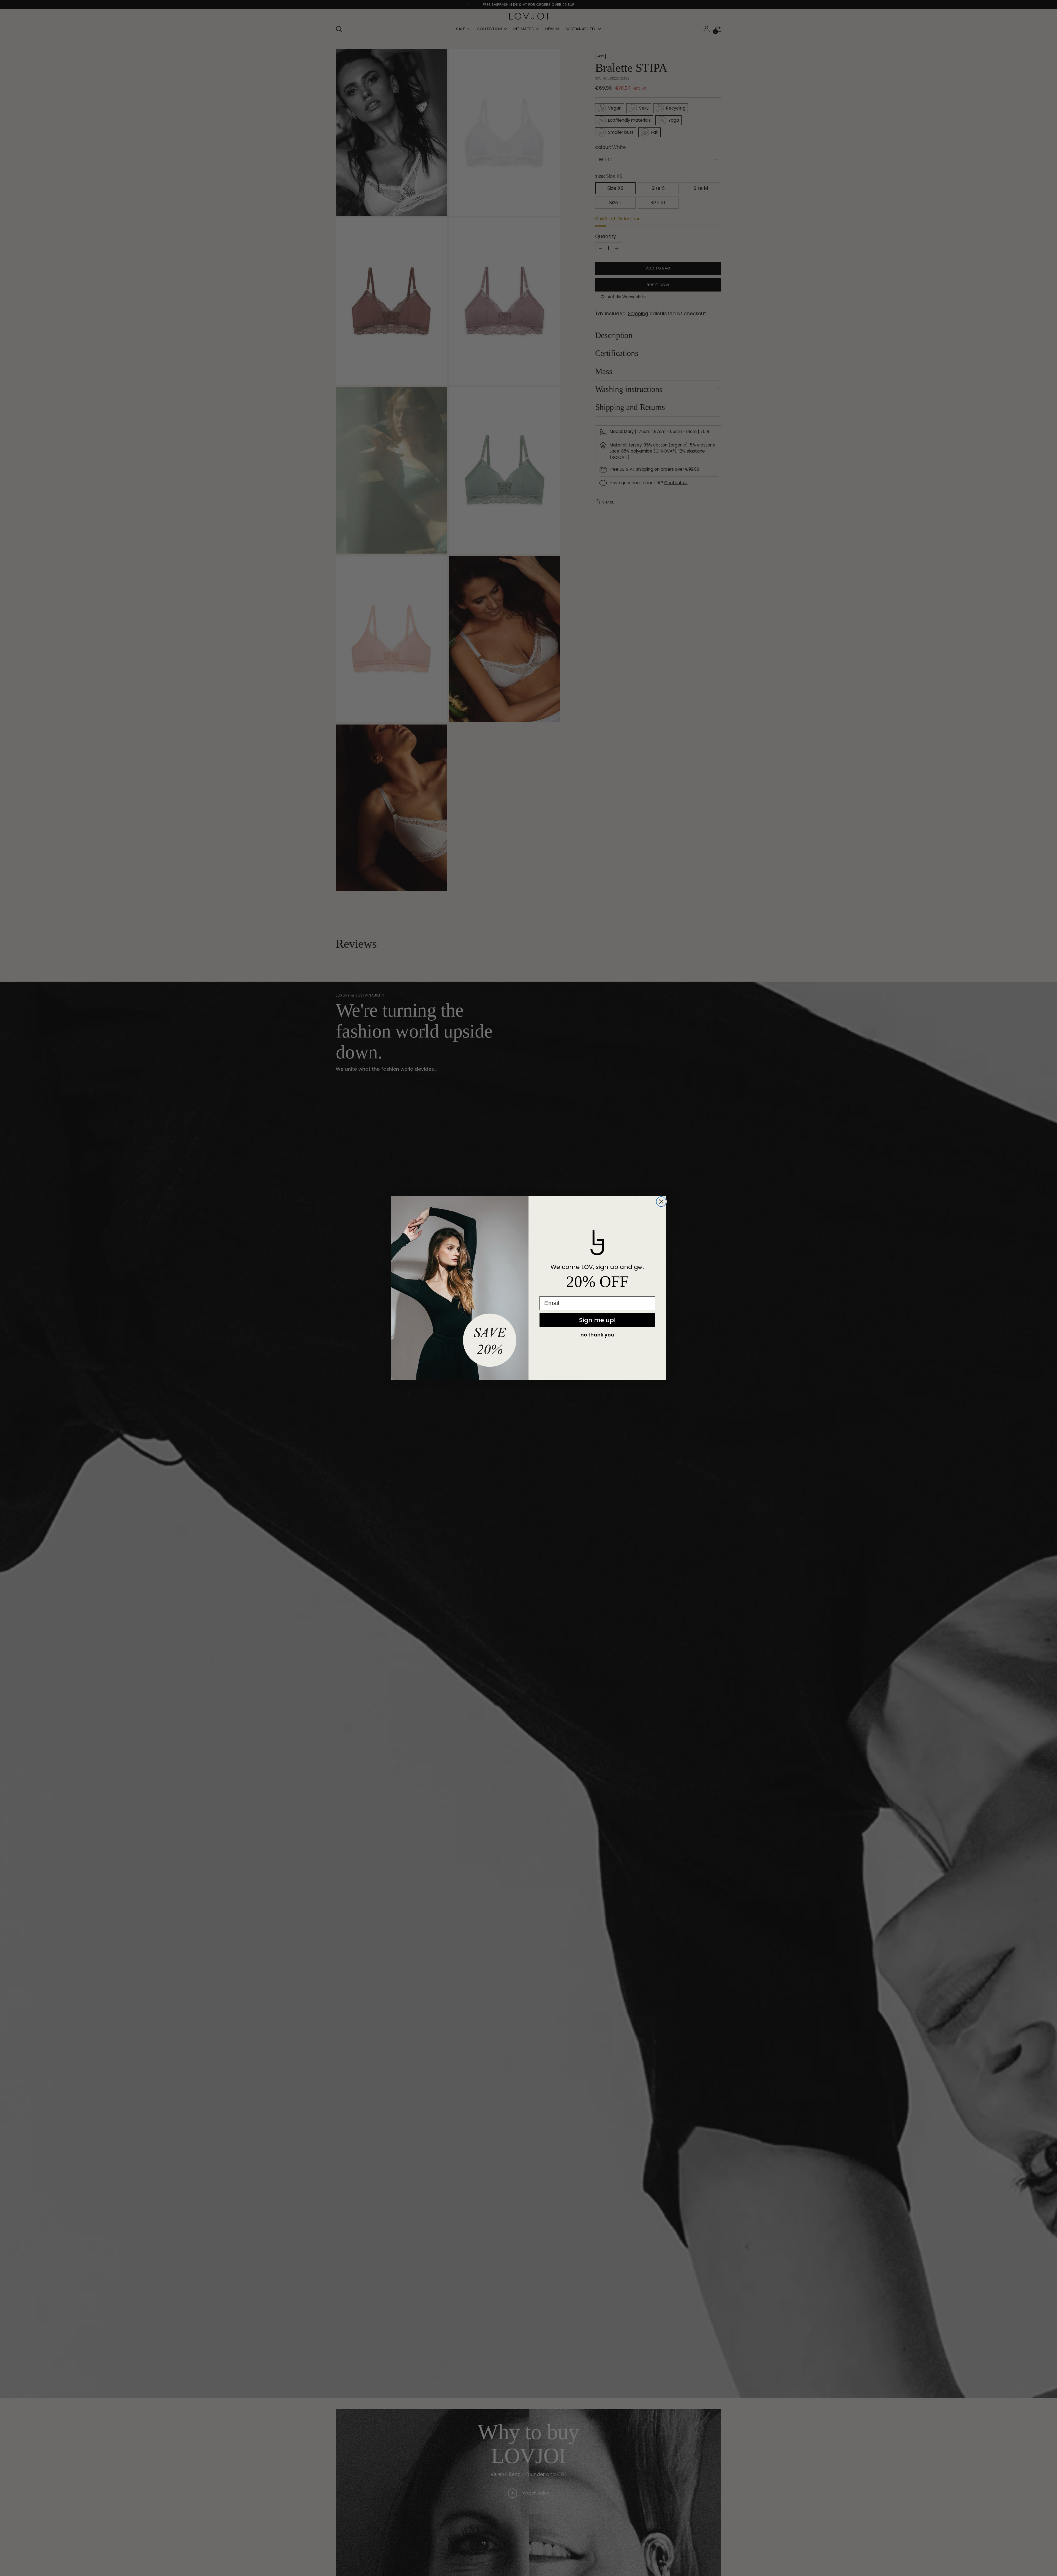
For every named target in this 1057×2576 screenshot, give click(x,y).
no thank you (597, 1335)
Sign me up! (597, 1320)
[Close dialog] (661, 1202)
